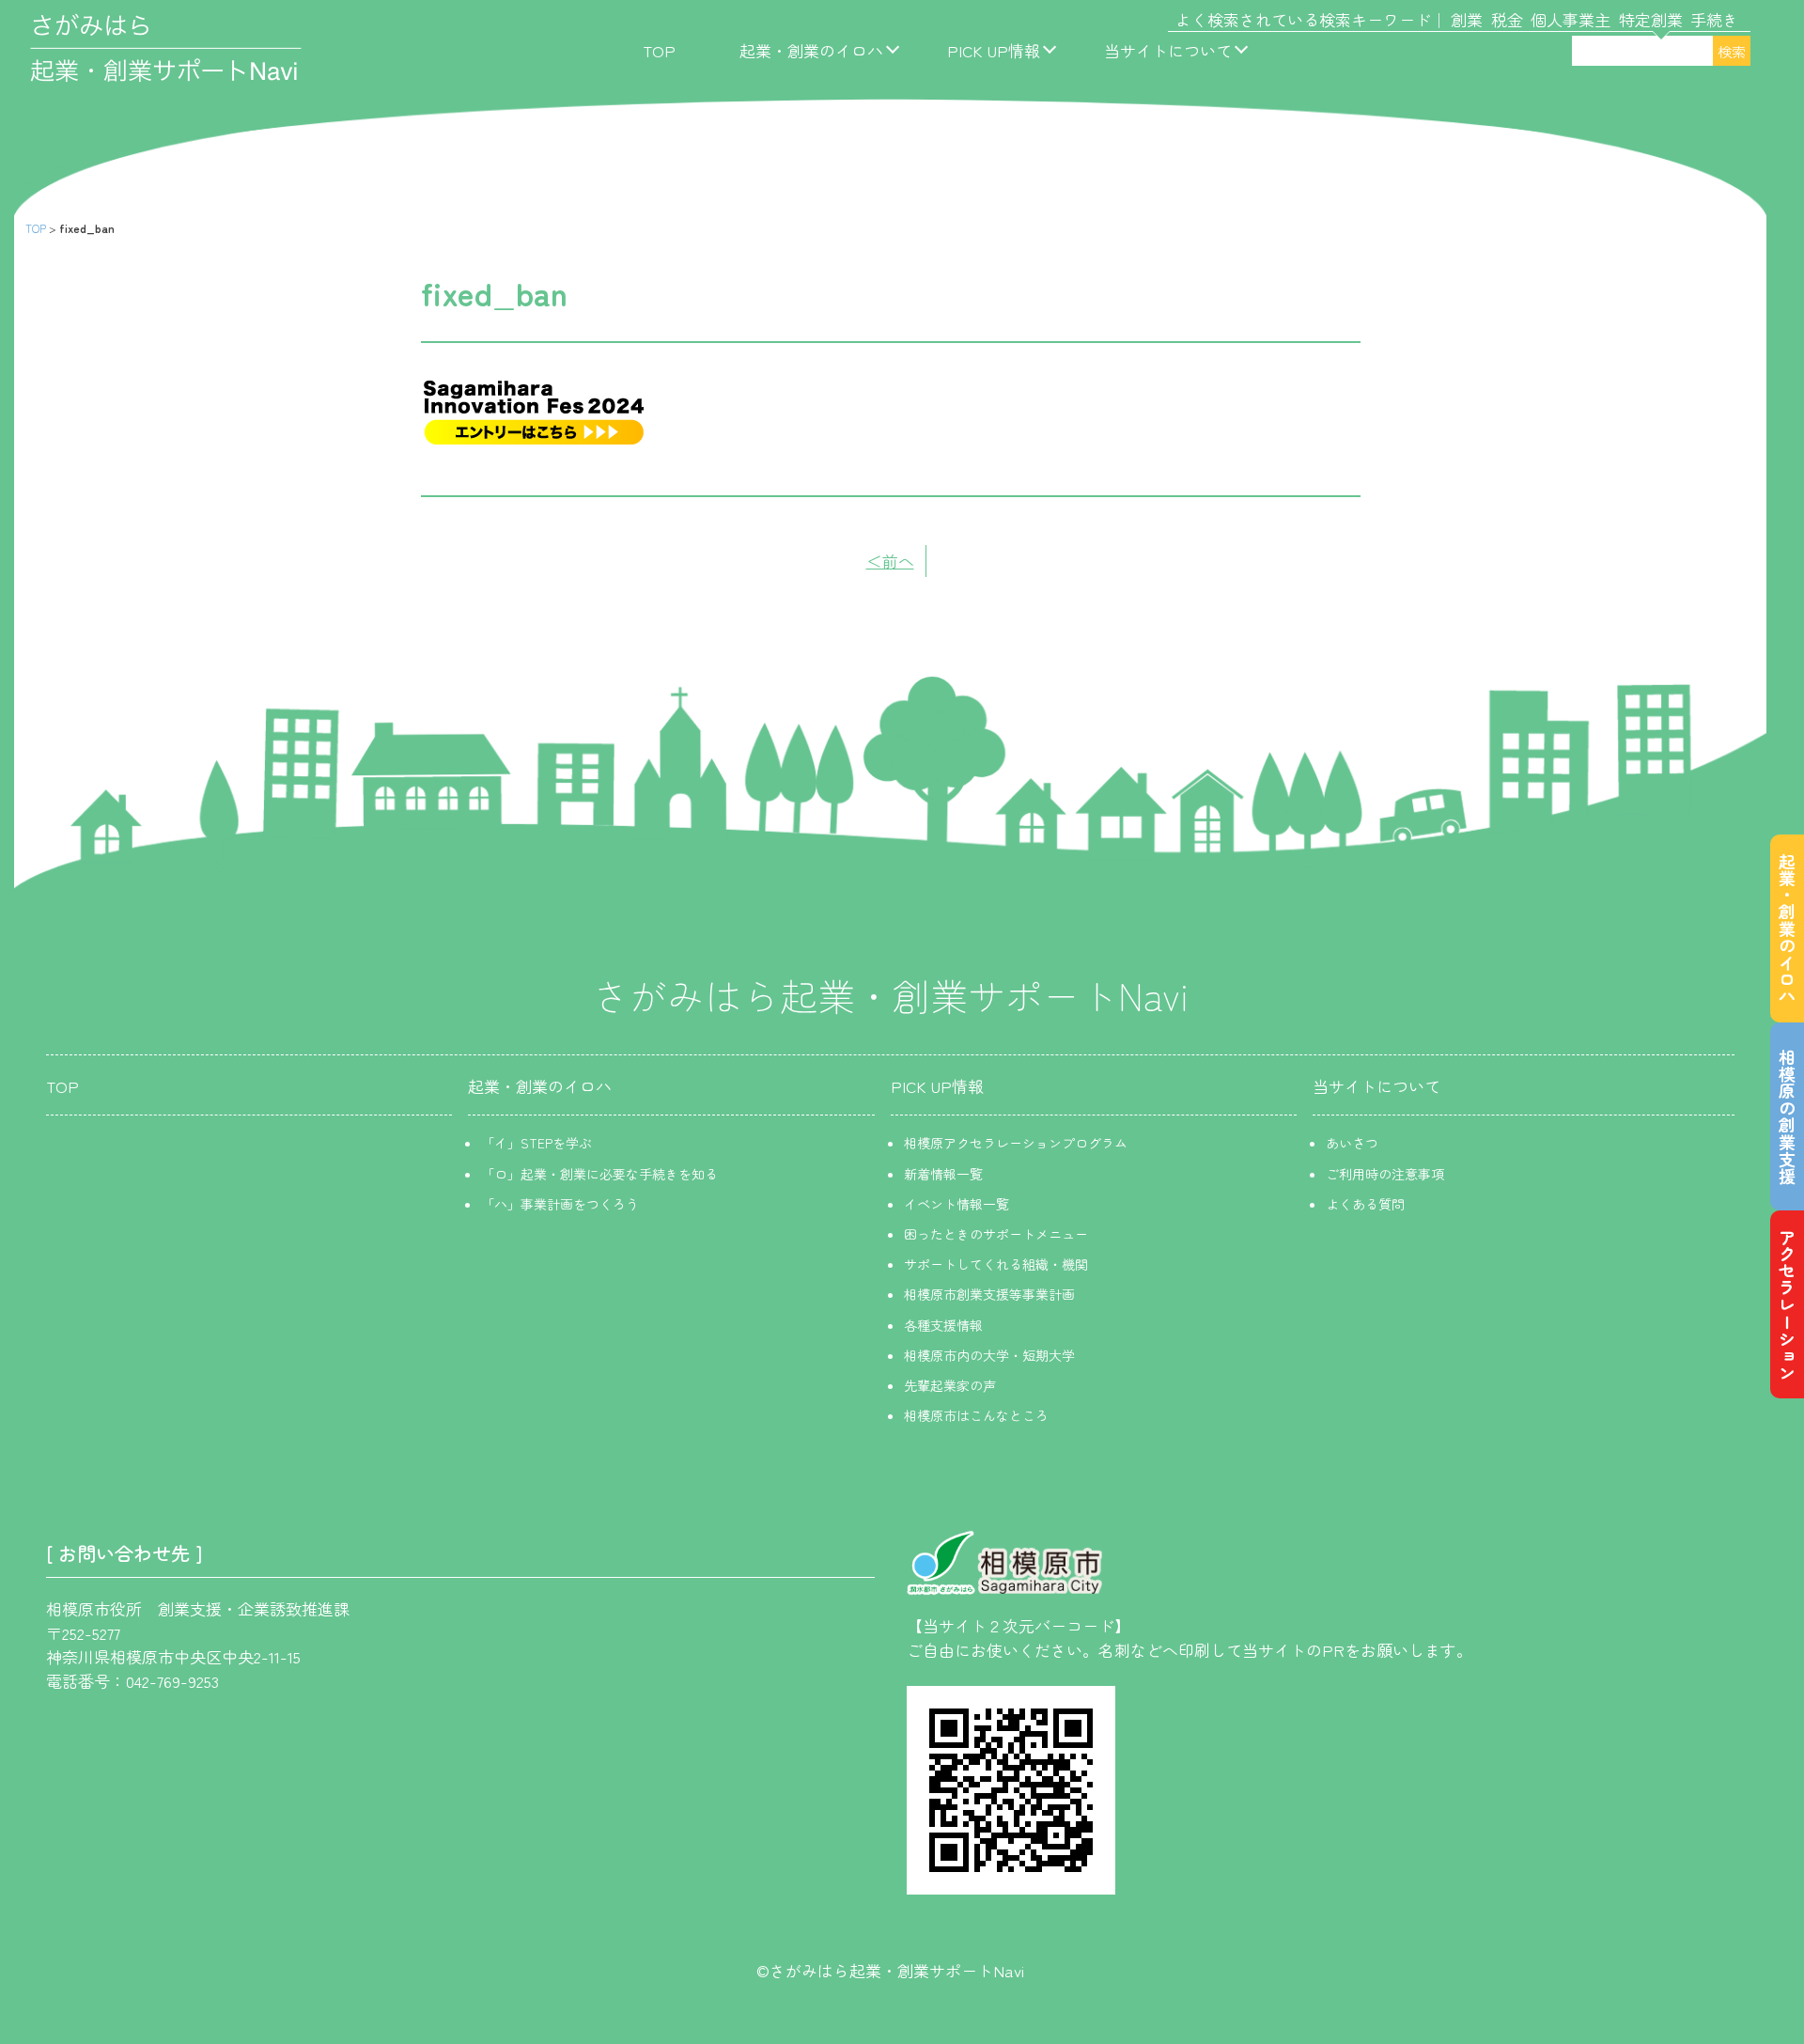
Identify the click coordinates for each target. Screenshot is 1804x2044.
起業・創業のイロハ (811, 50)
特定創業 (1651, 19)
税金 (1507, 19)
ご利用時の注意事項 (1385, 1174)
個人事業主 (1571, 19)
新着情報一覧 (943, 1174)
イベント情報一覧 (956, 1204)
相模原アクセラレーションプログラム (1016, 1143)
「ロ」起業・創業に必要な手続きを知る (599, 1174)
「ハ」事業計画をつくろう (560, 1204)
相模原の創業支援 (1787, 1116)
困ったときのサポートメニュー (996, 1234)
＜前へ (890, 561)
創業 (1467, 19)
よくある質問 (1365, 1204)
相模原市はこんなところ (976, 1415)
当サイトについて (1168, 50)
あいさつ (1352, 1143)
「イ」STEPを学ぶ (537, 1143)
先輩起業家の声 (950, 1385)
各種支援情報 (943, 1325)
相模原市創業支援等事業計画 (989, 1294)
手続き (1714, 19)
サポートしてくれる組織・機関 (996, 1264)
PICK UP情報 (994, 50)
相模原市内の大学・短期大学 (989, 1355)
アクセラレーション (1787, 1304)
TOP (659, 50)
